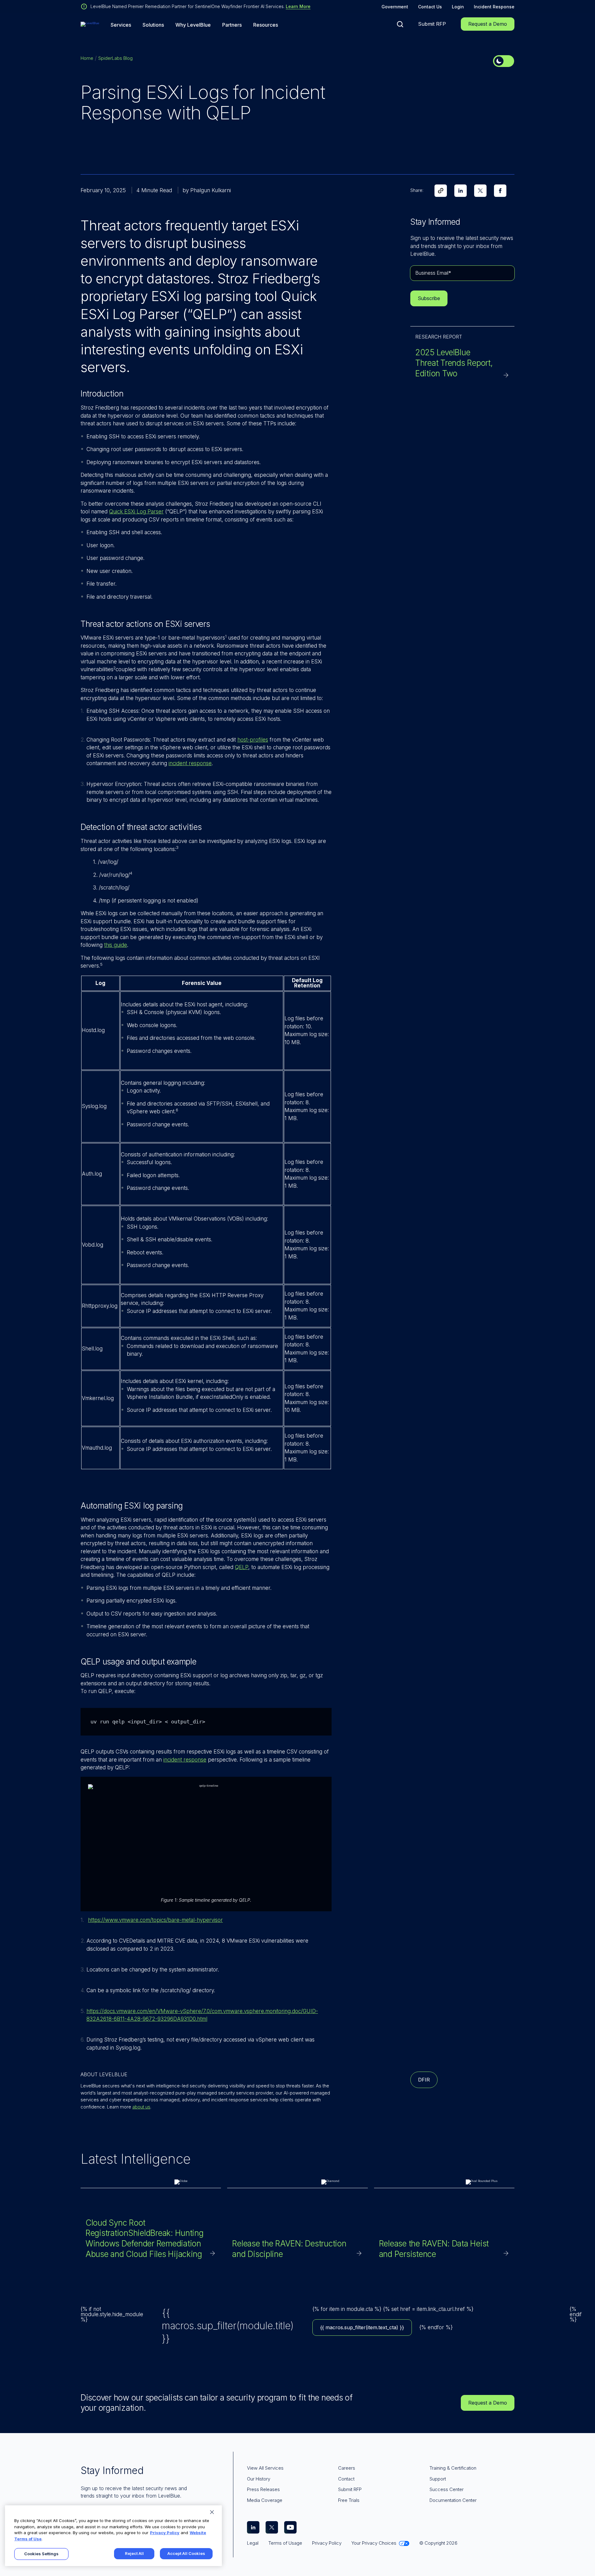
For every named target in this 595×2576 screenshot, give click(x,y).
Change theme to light (504, 61)
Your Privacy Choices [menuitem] (374, 2543)
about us (141, 2107)
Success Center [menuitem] (447, 2489)
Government (395, 7)
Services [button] (121, 25)
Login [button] (458, 7)
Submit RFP (432, 24)
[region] (113, 2536)
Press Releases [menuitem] (263, 2489)
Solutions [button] (153, 25)
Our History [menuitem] (259, 2479)
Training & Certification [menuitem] (453, 2468)
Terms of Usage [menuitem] (285, 2543)
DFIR (424, 2080)
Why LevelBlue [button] (193, 25)
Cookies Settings (41, 2554)
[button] (400, 24)
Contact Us (430, 7)
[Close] (212, 2512)
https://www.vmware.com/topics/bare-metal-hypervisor (155, 1920)
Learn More (298, 6)
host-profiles (253, 740)
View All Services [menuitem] (265, 2468)
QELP (242, 1567)
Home (87, 58)
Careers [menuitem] (347, 2468)
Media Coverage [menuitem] (265, 2500)
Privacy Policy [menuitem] (327, 2543)
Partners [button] (232, 25)
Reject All (134, 2553)
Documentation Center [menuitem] (453, 2500)
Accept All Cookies (186, 2553)
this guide (116, 945)
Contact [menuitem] (346, 2479)
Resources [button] (266, 25)
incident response (190, 763)
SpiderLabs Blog (115, 58)
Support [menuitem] (438, 2479)
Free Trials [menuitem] (349, 2500)
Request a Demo (488, 24)
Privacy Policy (165, 2533)
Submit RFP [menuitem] (350, 2489)
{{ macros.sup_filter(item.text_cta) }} (362, 2327)
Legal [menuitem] (253, 2543)
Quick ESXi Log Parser (136, 512)
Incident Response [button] (494, 7)
